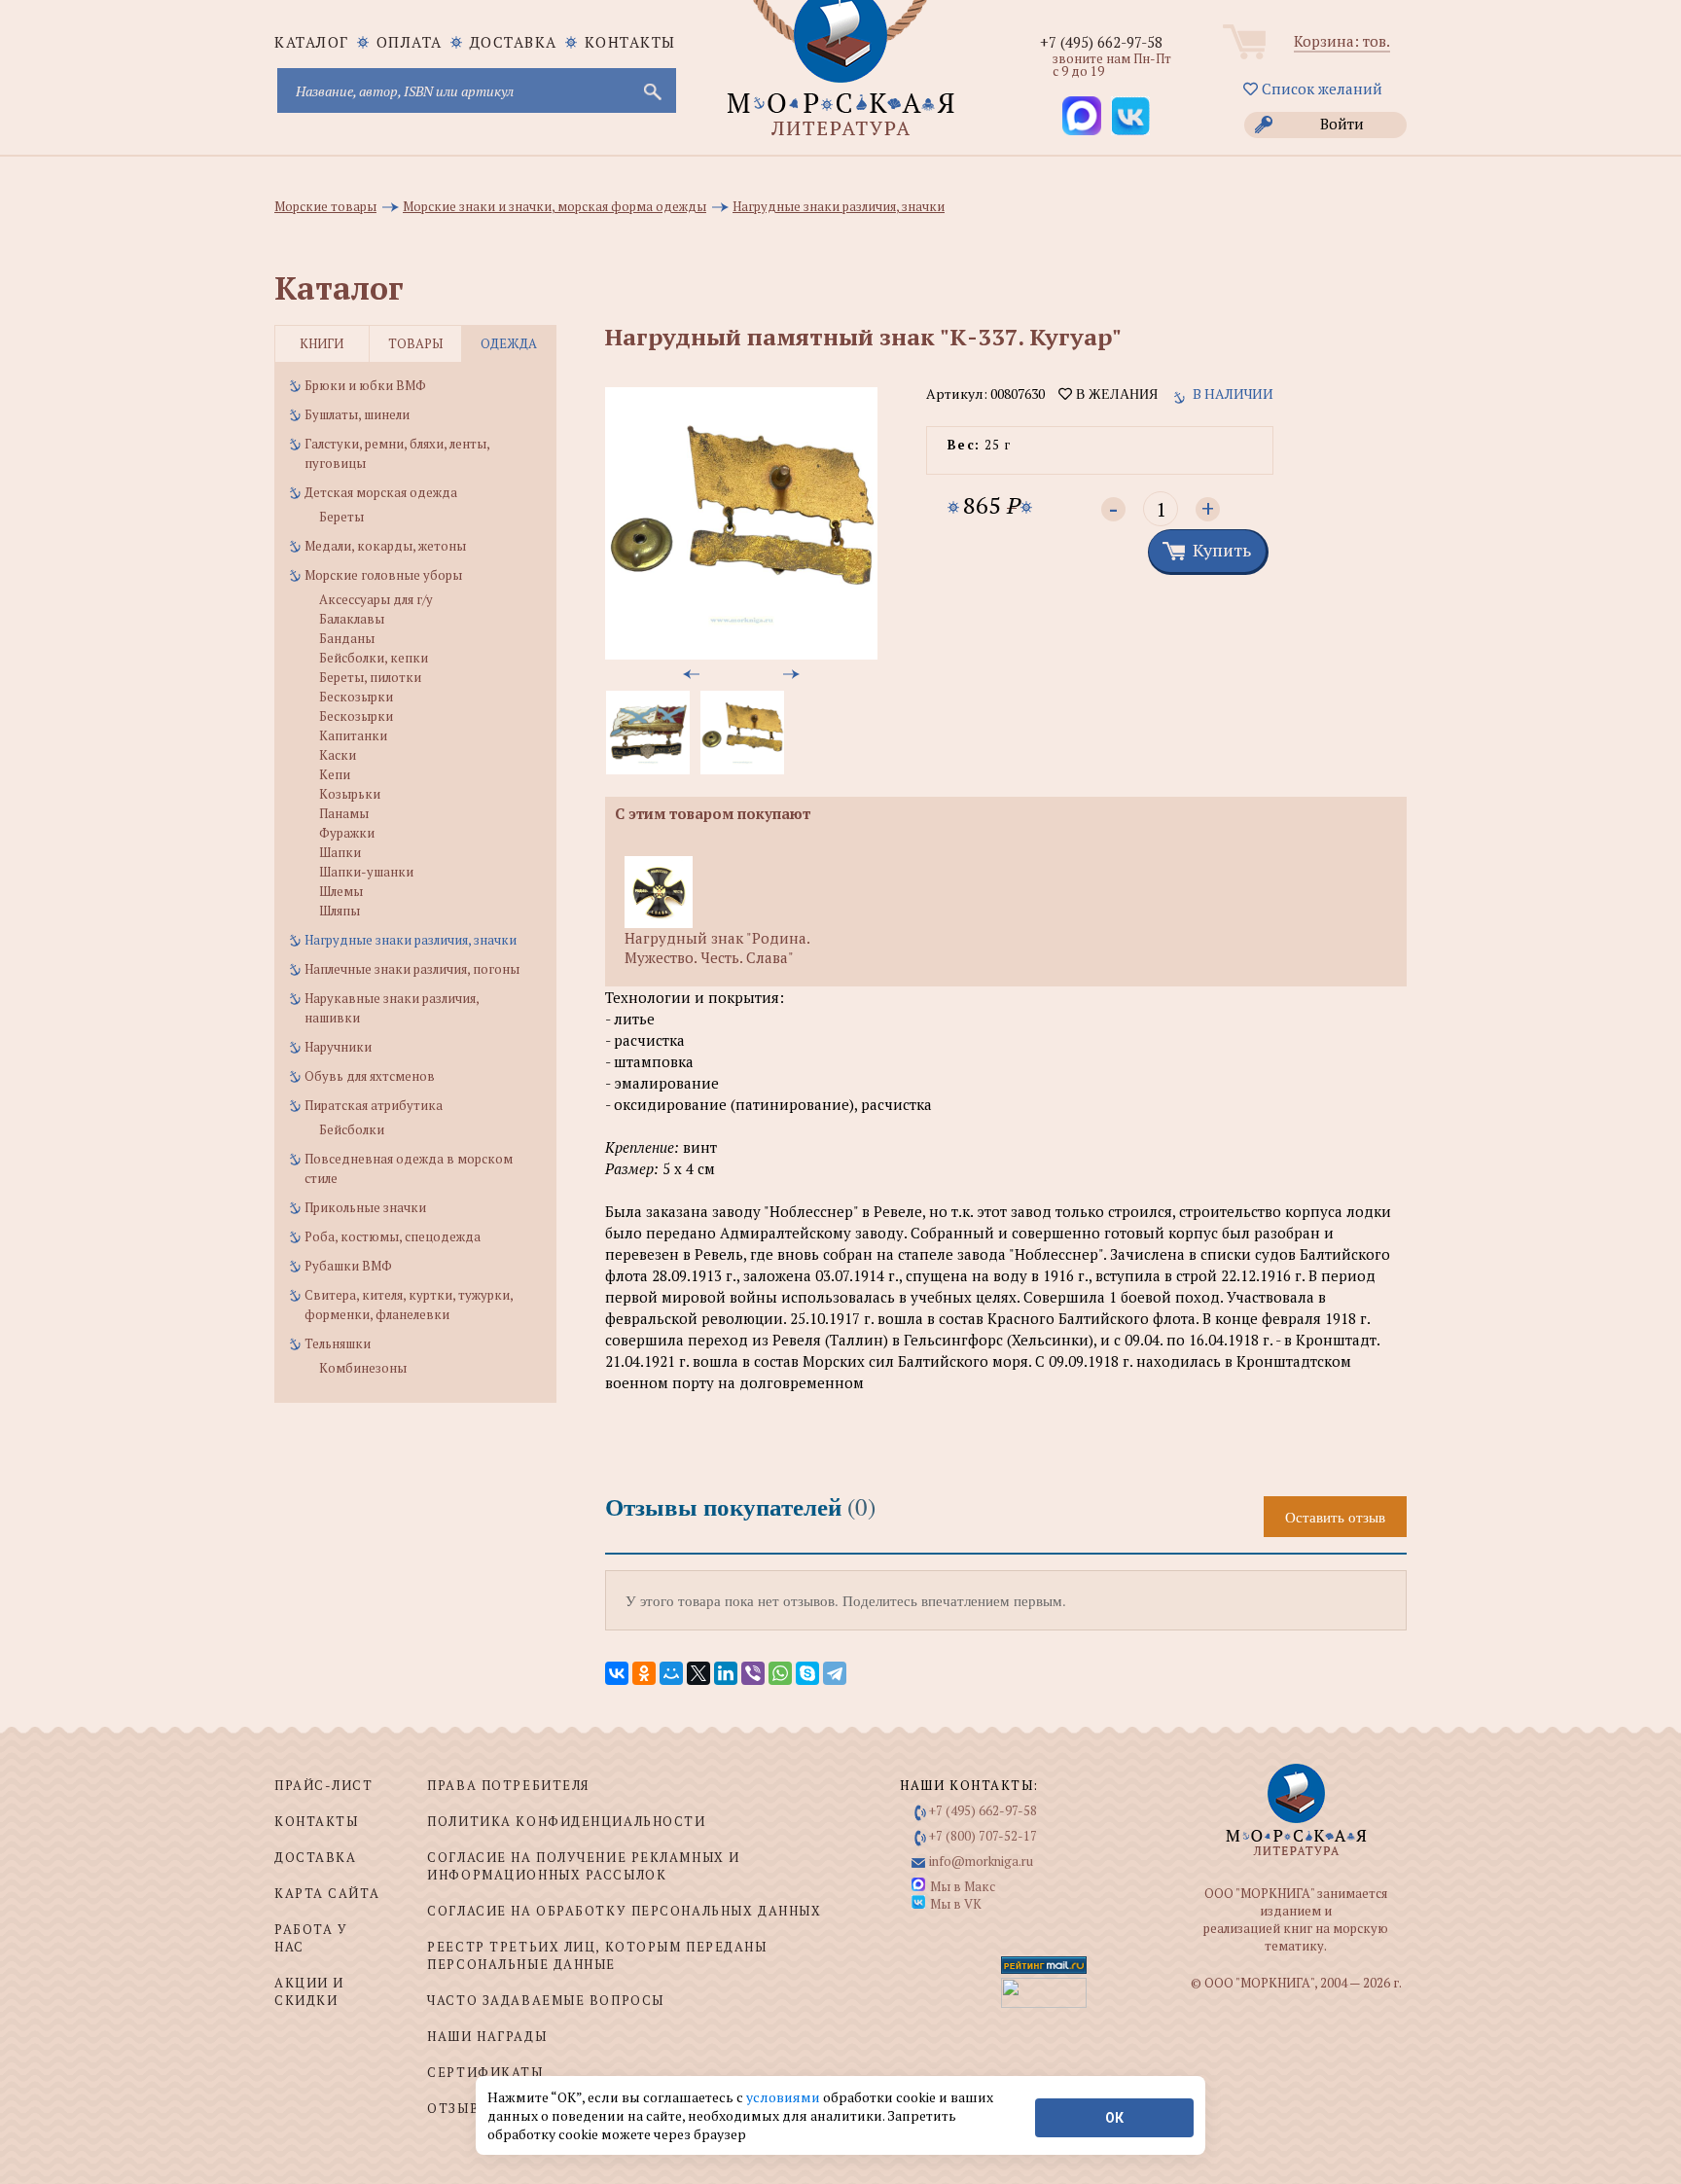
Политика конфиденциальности (566, 1821)
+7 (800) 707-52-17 (983, 1836)
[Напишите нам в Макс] (1082, 116)
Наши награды (487, 2036)
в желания (1115, 394)
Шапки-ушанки (366, 872)
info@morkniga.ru (981, 1861)
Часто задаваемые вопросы (545, 2000)
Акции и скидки (309, 1991)
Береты (341, 517)
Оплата (410, 42)
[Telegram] (835, 1673)
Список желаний (1320, 89)
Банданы (347, 638)
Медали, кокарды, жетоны (385, 546)
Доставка (514, 42)
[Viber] (753, 1673)
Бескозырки (356, 697)
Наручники (338, 1047)
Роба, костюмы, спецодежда (393, 1236)
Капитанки (353, 735)
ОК (1114, 2118)
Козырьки (350, 794)
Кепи (335, 774)
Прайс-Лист (324, 1785)
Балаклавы (352, 619)
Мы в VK (956, 1904)
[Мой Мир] (671, 1673)
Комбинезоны (363, 1368)
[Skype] (807, 1673)
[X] (698, 1673)
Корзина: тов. (1342, 41)
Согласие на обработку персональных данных (624, 1911)
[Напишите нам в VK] (1130, 116)
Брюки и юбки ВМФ (365, 385)
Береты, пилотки (370, 677)
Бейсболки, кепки (374, 658)
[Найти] (651, 90)
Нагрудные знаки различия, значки (411, 940)
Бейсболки (352, 1129)
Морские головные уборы (383, 575)
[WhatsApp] (780, 1673)
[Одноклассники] (644, 1673)
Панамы (344, 813)
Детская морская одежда (381, 492)
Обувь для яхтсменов (370, 1076)
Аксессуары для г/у (376, 599)
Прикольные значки (365, 1207)
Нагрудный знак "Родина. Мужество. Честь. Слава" (717, 948)
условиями (785, 2097)
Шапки (340, 852)
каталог (312, 42)
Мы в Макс (963, 1886)
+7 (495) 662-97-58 (1101, 42)
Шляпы (340, 911)
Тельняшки (338, 1343)
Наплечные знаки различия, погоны (412, 969)
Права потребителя (508, 1785)
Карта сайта (327, 1893)
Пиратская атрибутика (374, 1105)
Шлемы (341, 891)
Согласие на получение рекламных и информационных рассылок (583, 1866)
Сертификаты (485, 2072)
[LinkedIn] (726, 1673)
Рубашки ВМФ (348, 1266)
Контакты (630, 42)
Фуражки (347, 833)
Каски (338, 755)
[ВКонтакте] (617, 1673)
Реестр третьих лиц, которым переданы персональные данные (597, 1955)
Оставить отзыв (1335, 1517)
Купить (1222, 550)
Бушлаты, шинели (357, 414)
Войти (1342, 124)
